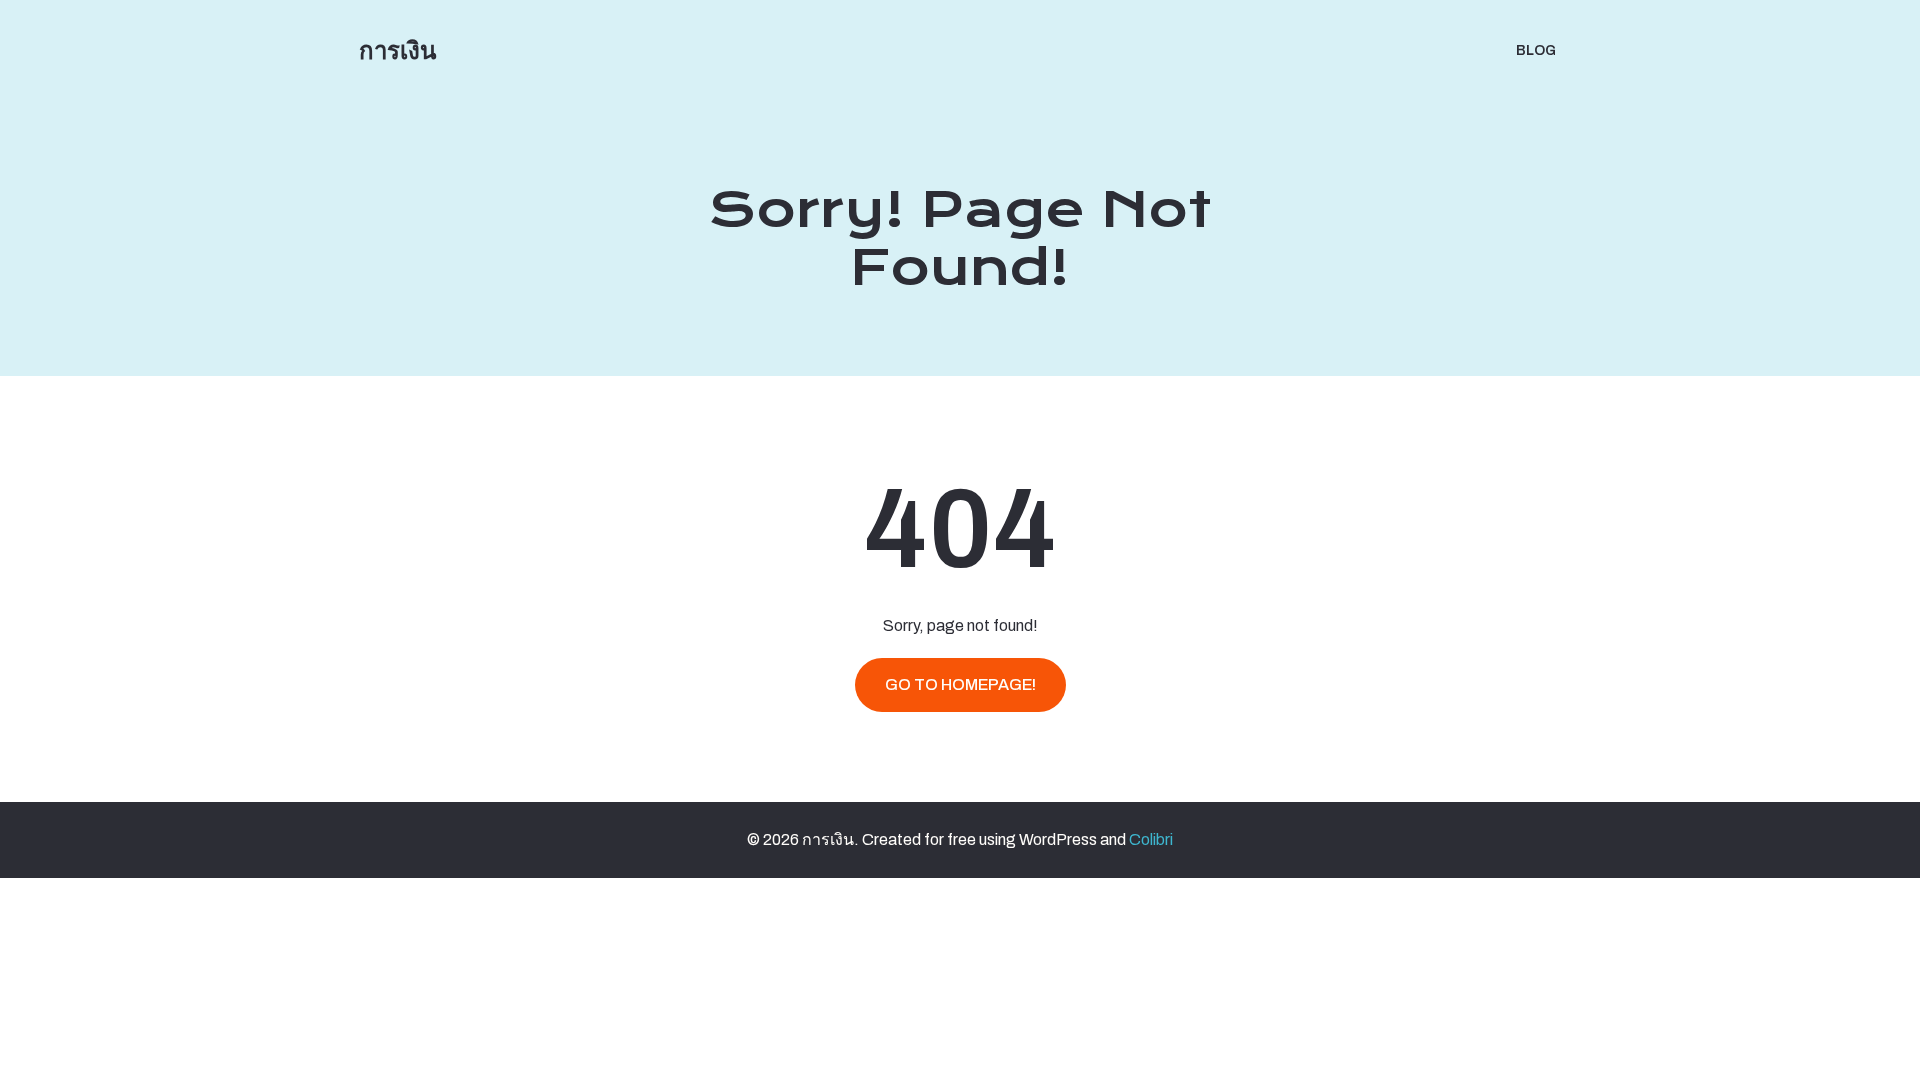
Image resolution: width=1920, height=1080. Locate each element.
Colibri (1151, 839)
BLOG (1536, 50)
